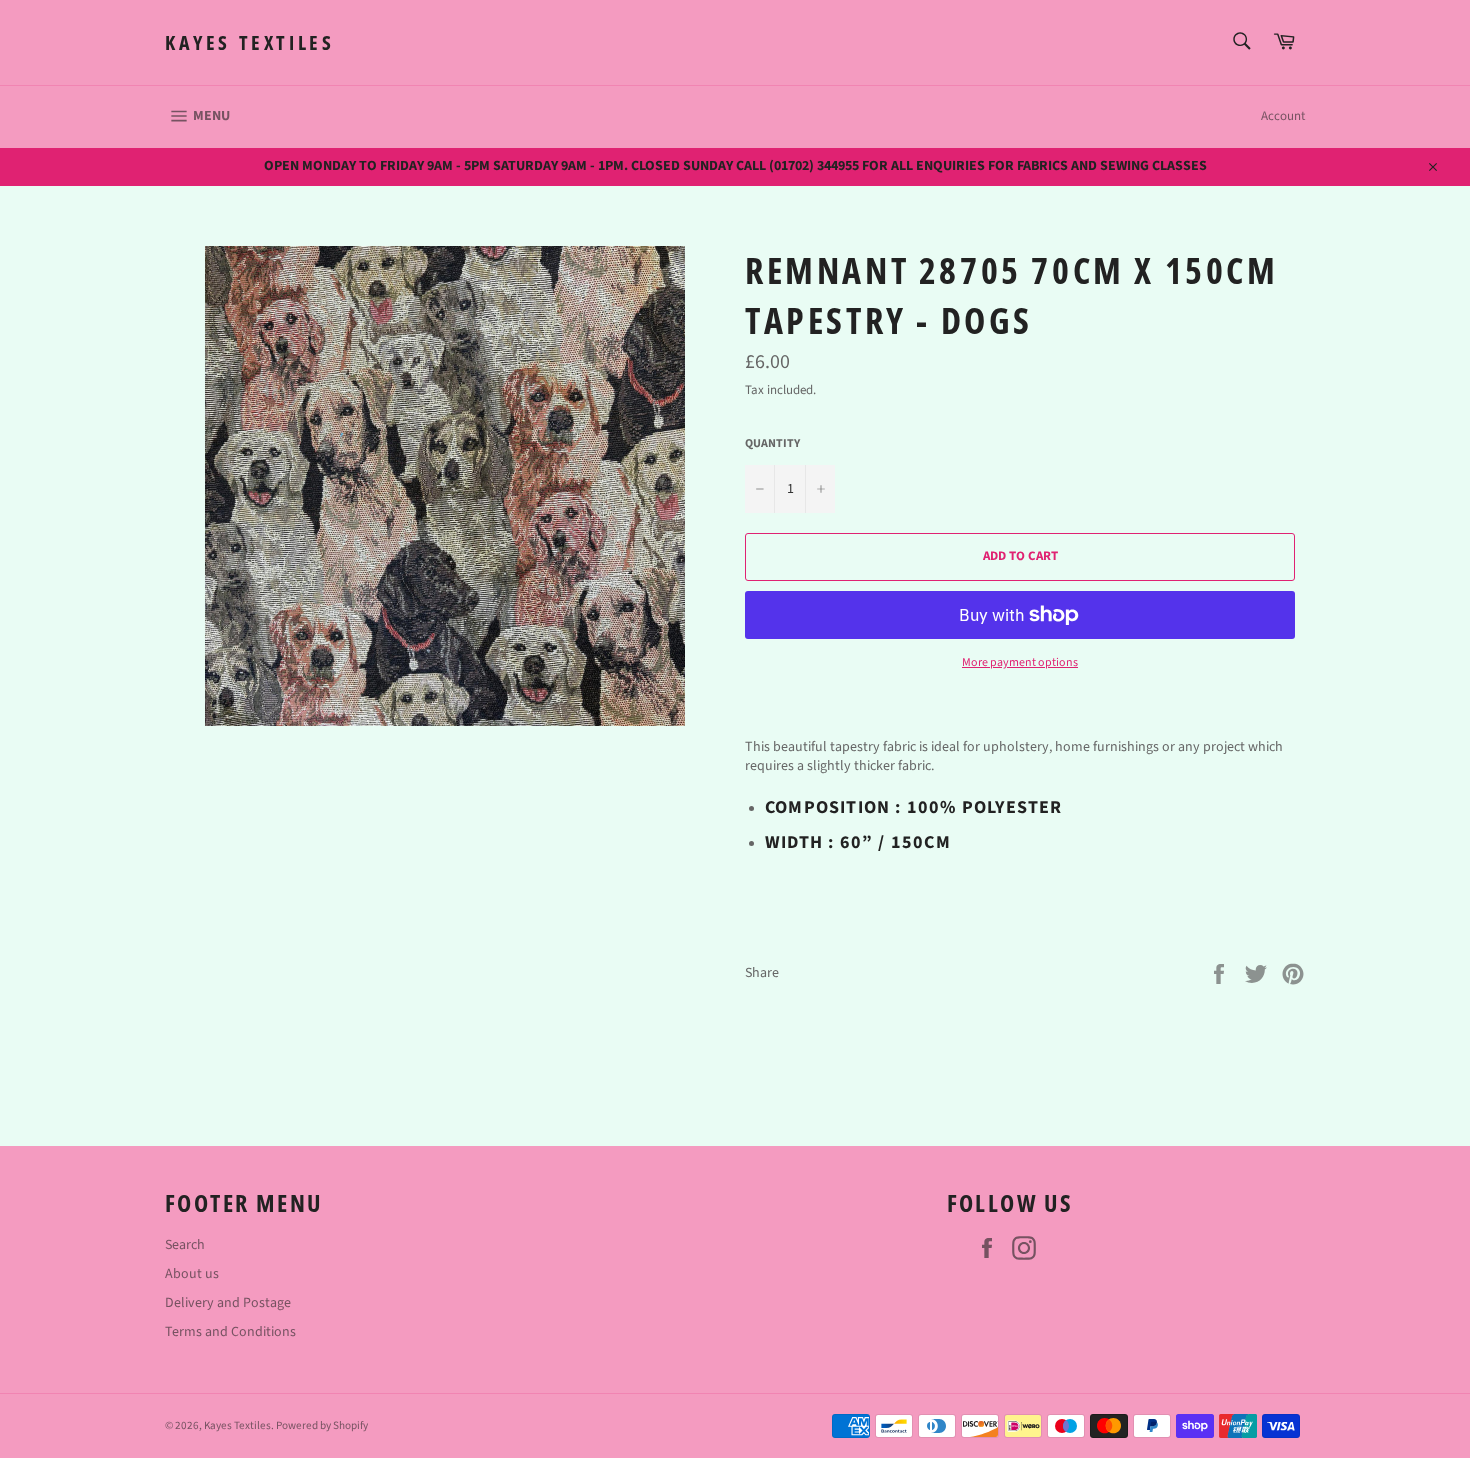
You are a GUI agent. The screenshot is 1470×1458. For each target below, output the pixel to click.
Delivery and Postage (228, 1303)
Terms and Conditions (230, 1332)
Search (185, 1245)
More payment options (1020, 663)
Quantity (772, 444)
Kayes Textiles (249, 42)
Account (1283, 116)
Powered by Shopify (322, 1425)
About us (192, 1274)
